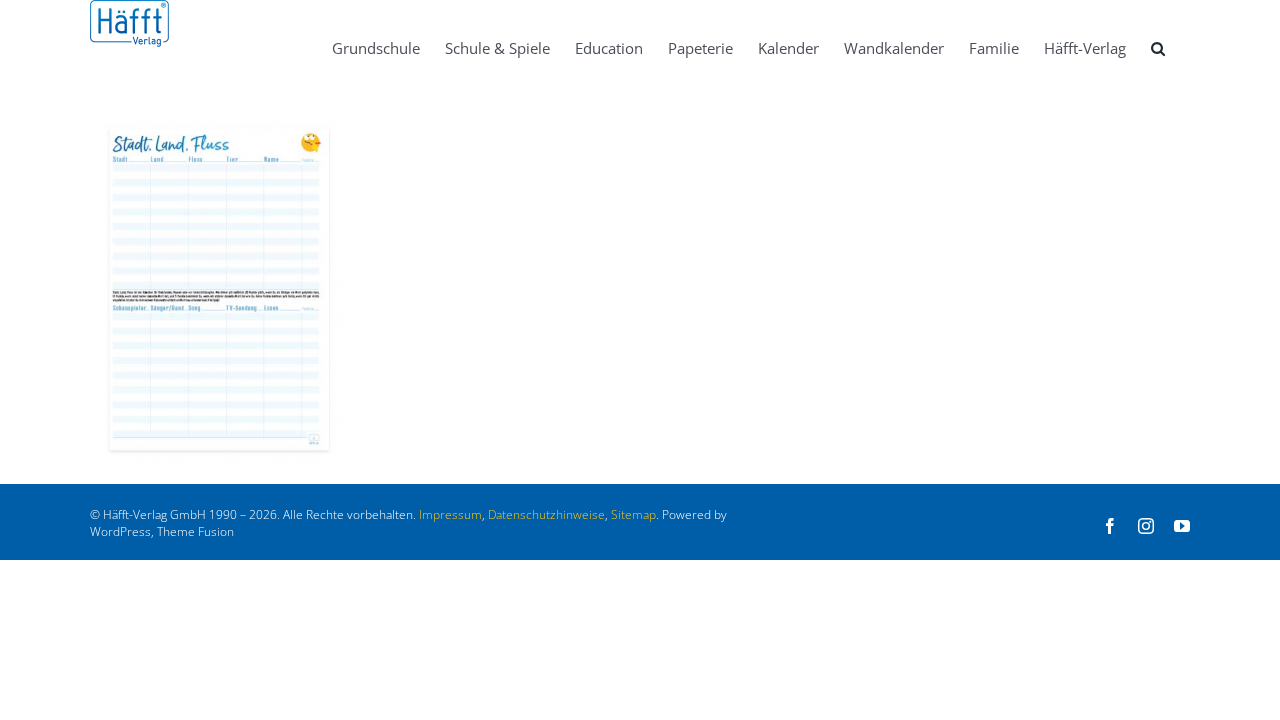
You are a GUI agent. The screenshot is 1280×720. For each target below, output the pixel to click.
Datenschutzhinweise (546, 514)
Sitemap (633, 514)
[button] (1158, 47)
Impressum (450, 514)
